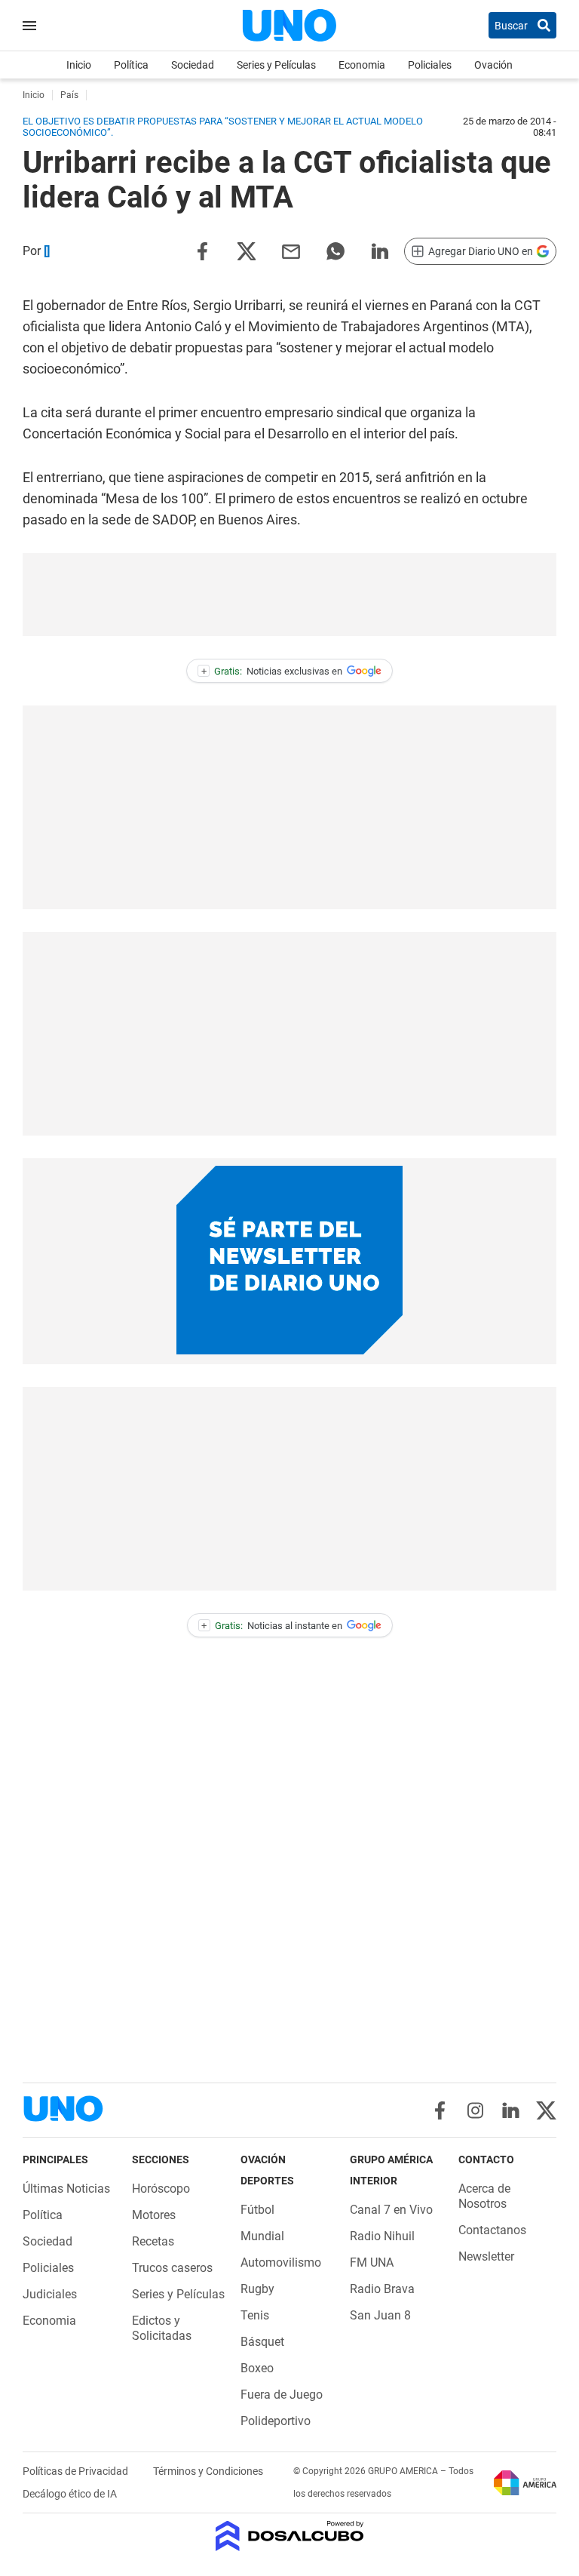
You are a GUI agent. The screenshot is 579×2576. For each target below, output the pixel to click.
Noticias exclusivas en (272, 671)
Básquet (262, 2342)
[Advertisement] (289, 595)
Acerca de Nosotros (484, 2196)
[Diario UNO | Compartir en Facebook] (202, 250)
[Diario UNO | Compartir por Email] (291, 250)
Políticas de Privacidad (77, 2471)
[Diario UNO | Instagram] (475, 2110)
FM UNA (372, 2262)
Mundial (262, 2236)
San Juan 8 (380, 2315)
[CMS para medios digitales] (290, 2537)
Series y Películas (276, 65)
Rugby (257, 2289)
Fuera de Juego (282, 2395)
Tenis (255, 2315)
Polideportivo (276, 2421)
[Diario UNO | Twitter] (546, 2110)
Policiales (430, 65)
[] (47, 251)
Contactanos (492, 2230)
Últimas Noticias (66, 2189)
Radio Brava (382, 2289)
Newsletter (486, 2256)
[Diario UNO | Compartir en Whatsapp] (335, 250)
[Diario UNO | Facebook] (440, 2110)
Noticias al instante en (272, 1626)
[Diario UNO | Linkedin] (511, 2110)
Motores (154, 2215)
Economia (362, 65)
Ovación (493, 65)
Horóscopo (161, 2189)
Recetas (153, 2241)
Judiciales (50, 2294)
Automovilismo (281, 2262)
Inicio (79, 65)
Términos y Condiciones (208, 2471)
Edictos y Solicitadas (162, 2328)
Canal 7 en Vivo (391, 2210)
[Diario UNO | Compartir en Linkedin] (380, 250)
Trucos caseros (172, 2268)
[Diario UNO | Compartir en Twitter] (247, 250)
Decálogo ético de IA (70, 2494)
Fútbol (257, 2210)
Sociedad (193, 65)
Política (131, 65)
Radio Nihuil (382, 2236)
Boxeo (257, 2368)
